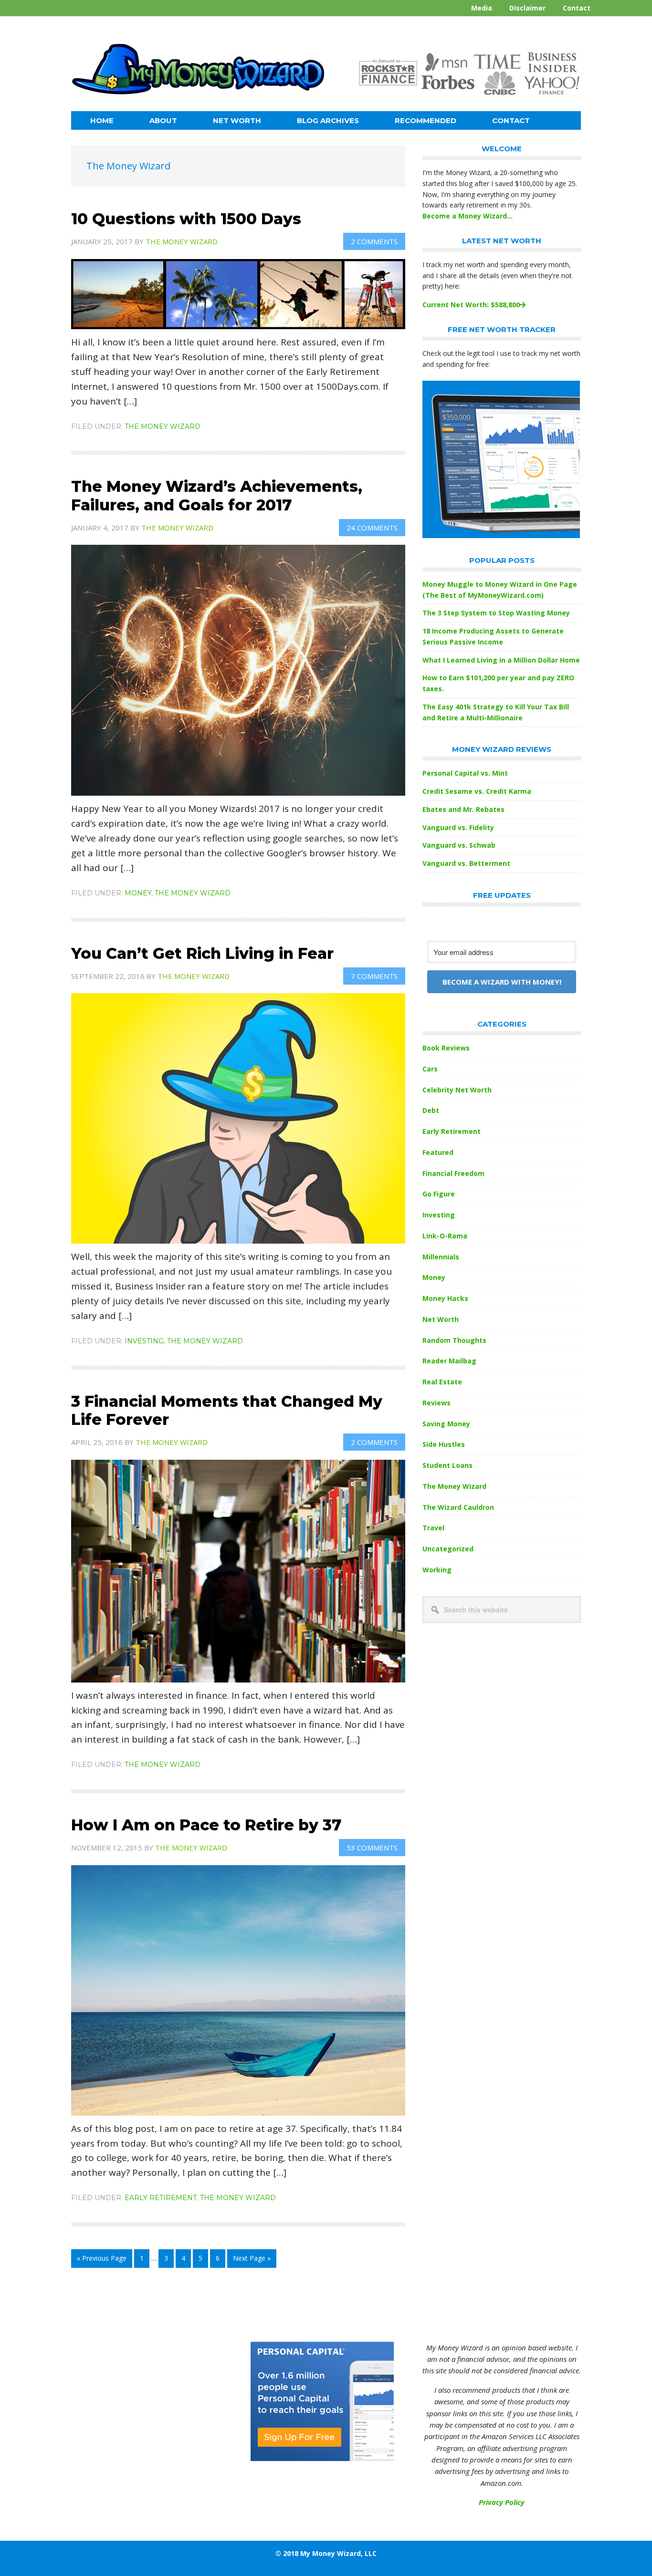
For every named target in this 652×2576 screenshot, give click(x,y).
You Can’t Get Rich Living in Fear (202, 953)
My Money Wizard (199, 74)
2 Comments (374, 241)
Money (138, 893)
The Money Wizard (163, 426)
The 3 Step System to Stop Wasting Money (496, 613)
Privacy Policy (502, 2502)
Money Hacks (445, 1298)
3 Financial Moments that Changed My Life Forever (227, 1410)
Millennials (441, 1257)
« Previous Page (102, 2260)
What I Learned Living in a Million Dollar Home (501, 660)
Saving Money (446, 1424)
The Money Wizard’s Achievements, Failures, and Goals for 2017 (217, 495)
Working (437, 1570)
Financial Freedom (453, 1173)
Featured (438, 1152)
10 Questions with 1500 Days (186, 219)
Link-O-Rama (445, 1236)
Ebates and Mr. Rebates (463, 809)
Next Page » (252, 2260)
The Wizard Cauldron (458, 1507)
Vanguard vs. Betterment (466, 863)
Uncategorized (448, 1549)
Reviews (436, 1403)
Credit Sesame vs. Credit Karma (477, 791)
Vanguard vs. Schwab (459, 845)
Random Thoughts (454, 1340)
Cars (430, 1069)
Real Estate (442, 1382)
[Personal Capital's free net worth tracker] (501, 535)
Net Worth (441, 1319)
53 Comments (372, 1848)
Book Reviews (446, 1048)
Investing (144, 1341)
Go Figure (439, 1194)
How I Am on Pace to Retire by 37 (206, 1825)
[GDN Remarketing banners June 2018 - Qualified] (322, 2458)
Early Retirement (161, 2198)
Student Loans (447, 1465)
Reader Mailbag (449, 1361)
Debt (431, 1110)
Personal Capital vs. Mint (465, 773)
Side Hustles (444, 1444)
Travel (433, 1528)
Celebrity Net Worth (457, 1090)
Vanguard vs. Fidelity (458, 827)
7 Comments (374, 976)
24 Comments (372, 528)
